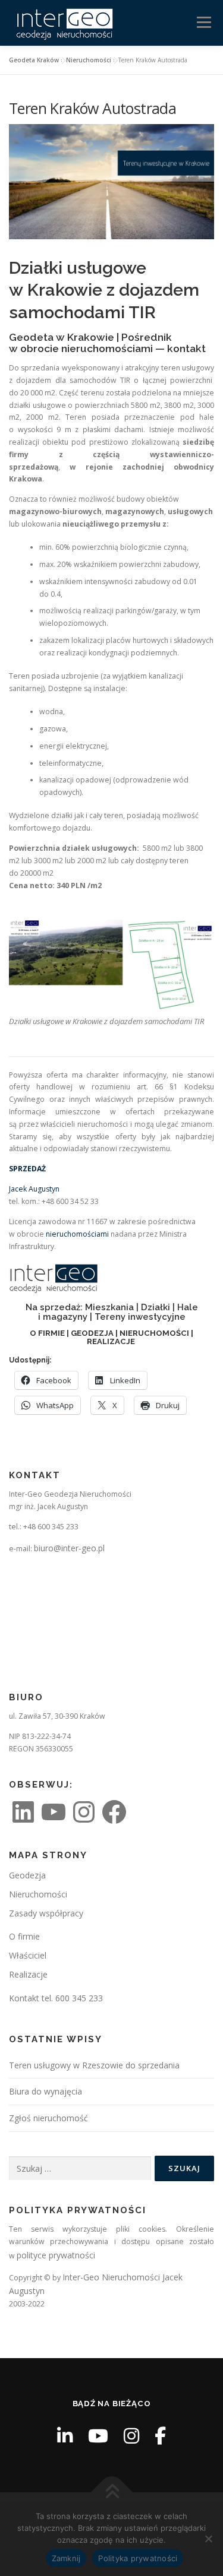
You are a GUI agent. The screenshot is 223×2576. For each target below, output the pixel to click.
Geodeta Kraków (34, 60)
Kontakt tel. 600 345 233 (56, 1998)
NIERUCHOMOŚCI (154, 1333)
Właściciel (28, 1955)
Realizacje (28, 1974)
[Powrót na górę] (111, 2492)
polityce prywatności (56, 2255)
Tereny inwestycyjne (140, 1316)
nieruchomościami (77, 1234)
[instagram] (131, 2436)
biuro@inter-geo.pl (69, 1548)
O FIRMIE (47, 1333)
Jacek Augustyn (34, 1189)
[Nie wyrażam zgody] (208, 2539)
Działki (156, 1307)
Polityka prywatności (138, 2558)
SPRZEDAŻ (27, 1169)
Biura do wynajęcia (45, 2091)
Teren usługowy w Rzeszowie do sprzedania (94, 2065)
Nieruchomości (89, 60)
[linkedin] (65, 2436)
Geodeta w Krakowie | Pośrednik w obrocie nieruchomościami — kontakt (107, 343)
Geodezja (27, 1875)
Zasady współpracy (46, 1913)
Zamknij (66, 2558)
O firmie (24, 1936)
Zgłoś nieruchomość (48, 2118)
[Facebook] (160, 2436)
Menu (203, 22)
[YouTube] (98, 2436)
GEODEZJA (92, 1333)
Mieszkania (109, 1307)
